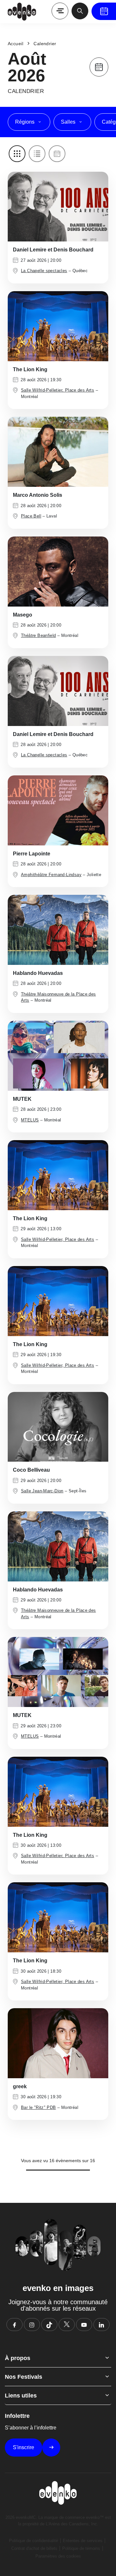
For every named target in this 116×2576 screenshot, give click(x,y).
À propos (18, 2358)
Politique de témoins (81, 2548)
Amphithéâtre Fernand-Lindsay (51, 875)
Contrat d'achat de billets (34, 2548)
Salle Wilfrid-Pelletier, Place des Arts (58, 390)
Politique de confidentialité (34, 2541)
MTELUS (30, 1120)
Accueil (15, 44)
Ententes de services (83, 2541)
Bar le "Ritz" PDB (39, 2107)
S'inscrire (24, 2447)
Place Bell (31, 516)
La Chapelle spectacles (44, 271)
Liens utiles (21, 2396)
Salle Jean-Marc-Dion (42, 1491)
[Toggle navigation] (60, 11)
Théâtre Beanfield (39, 635)
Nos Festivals (24, 2377)
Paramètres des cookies (58, 2556)
